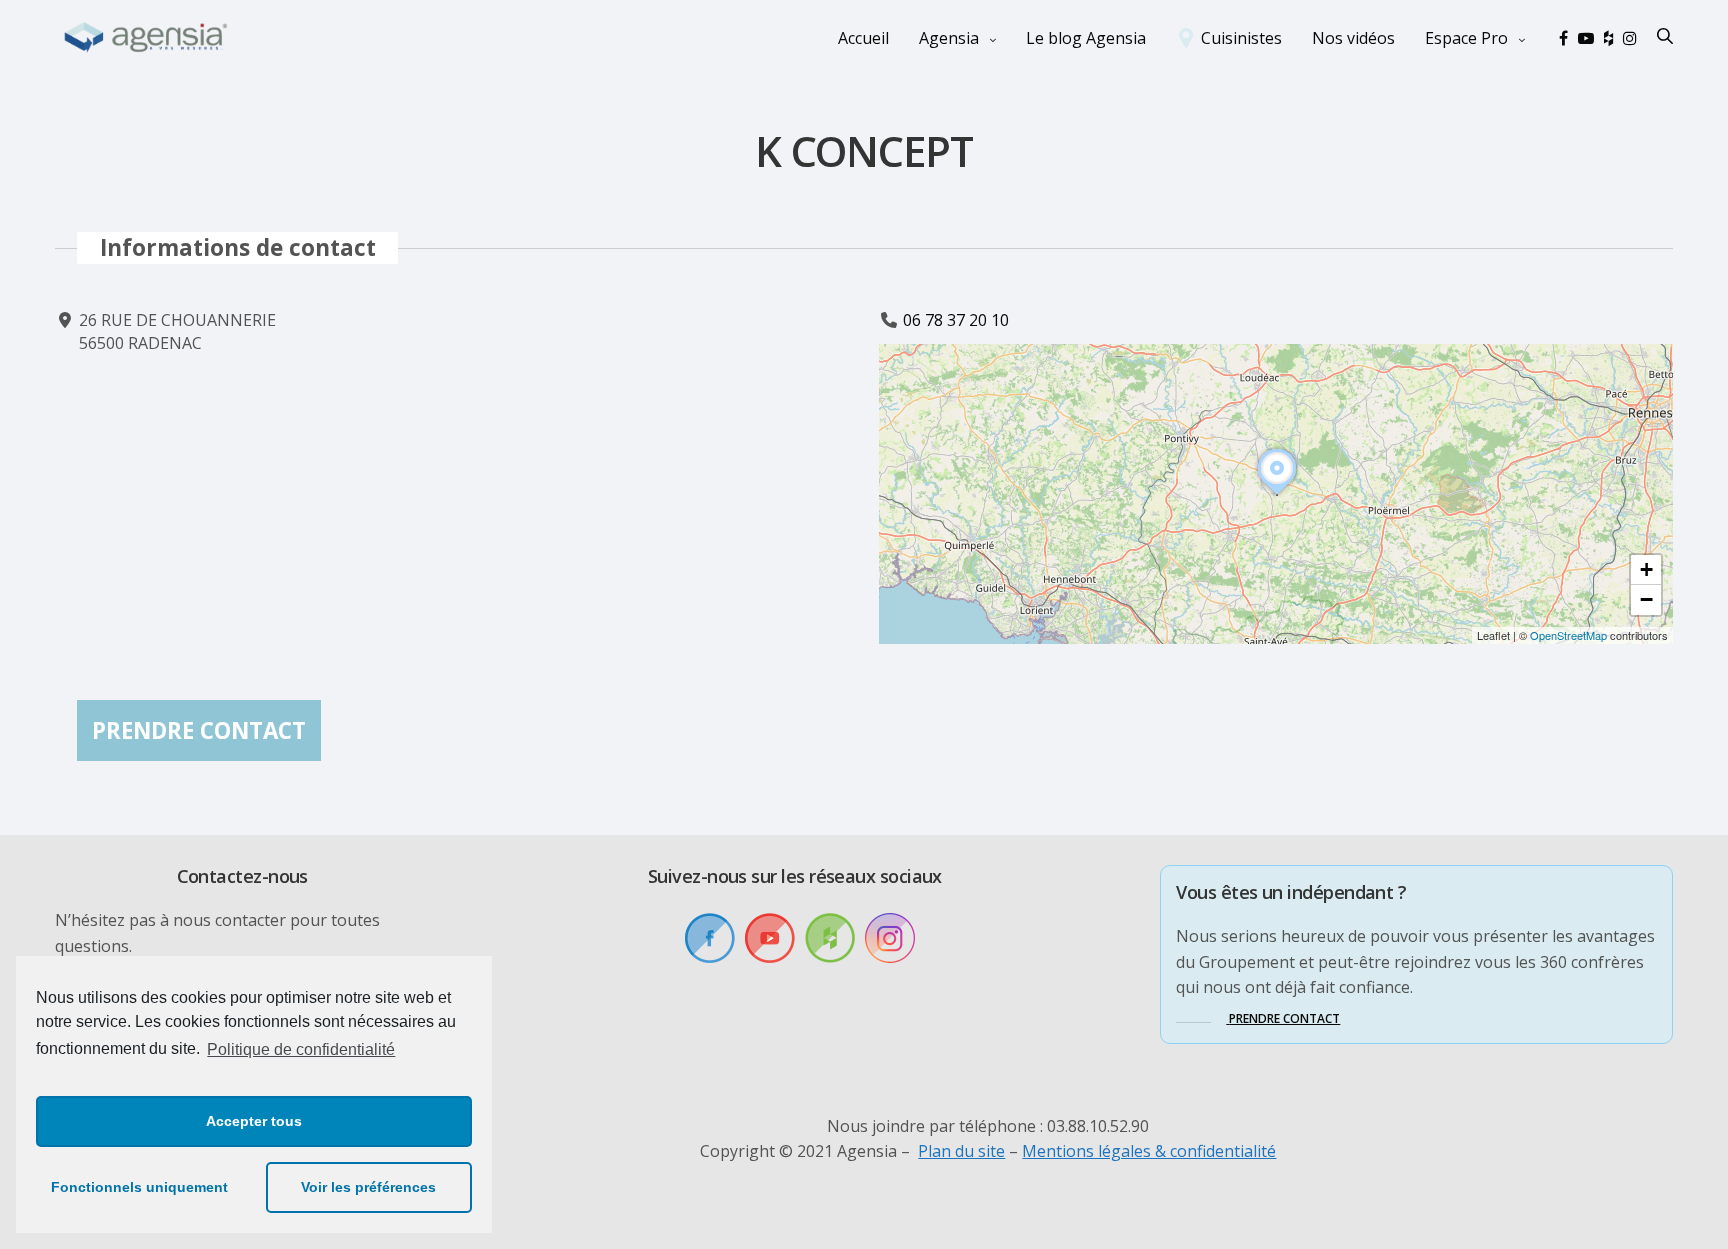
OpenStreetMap (1568, 635)
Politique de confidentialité (301, 1049)
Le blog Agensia (1086, 38)
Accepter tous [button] (254, 1121)
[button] (1277, 495)
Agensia (949, 38)
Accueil (863, 38)
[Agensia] (147, 38)
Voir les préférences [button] (368, 1187)
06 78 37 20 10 (956, 320)
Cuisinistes (1241, 38)
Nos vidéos (1353, 38)
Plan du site (961, 1151)
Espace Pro (1466, 38)
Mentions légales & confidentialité (1149, 1151)
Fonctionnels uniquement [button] (139, 1187)
